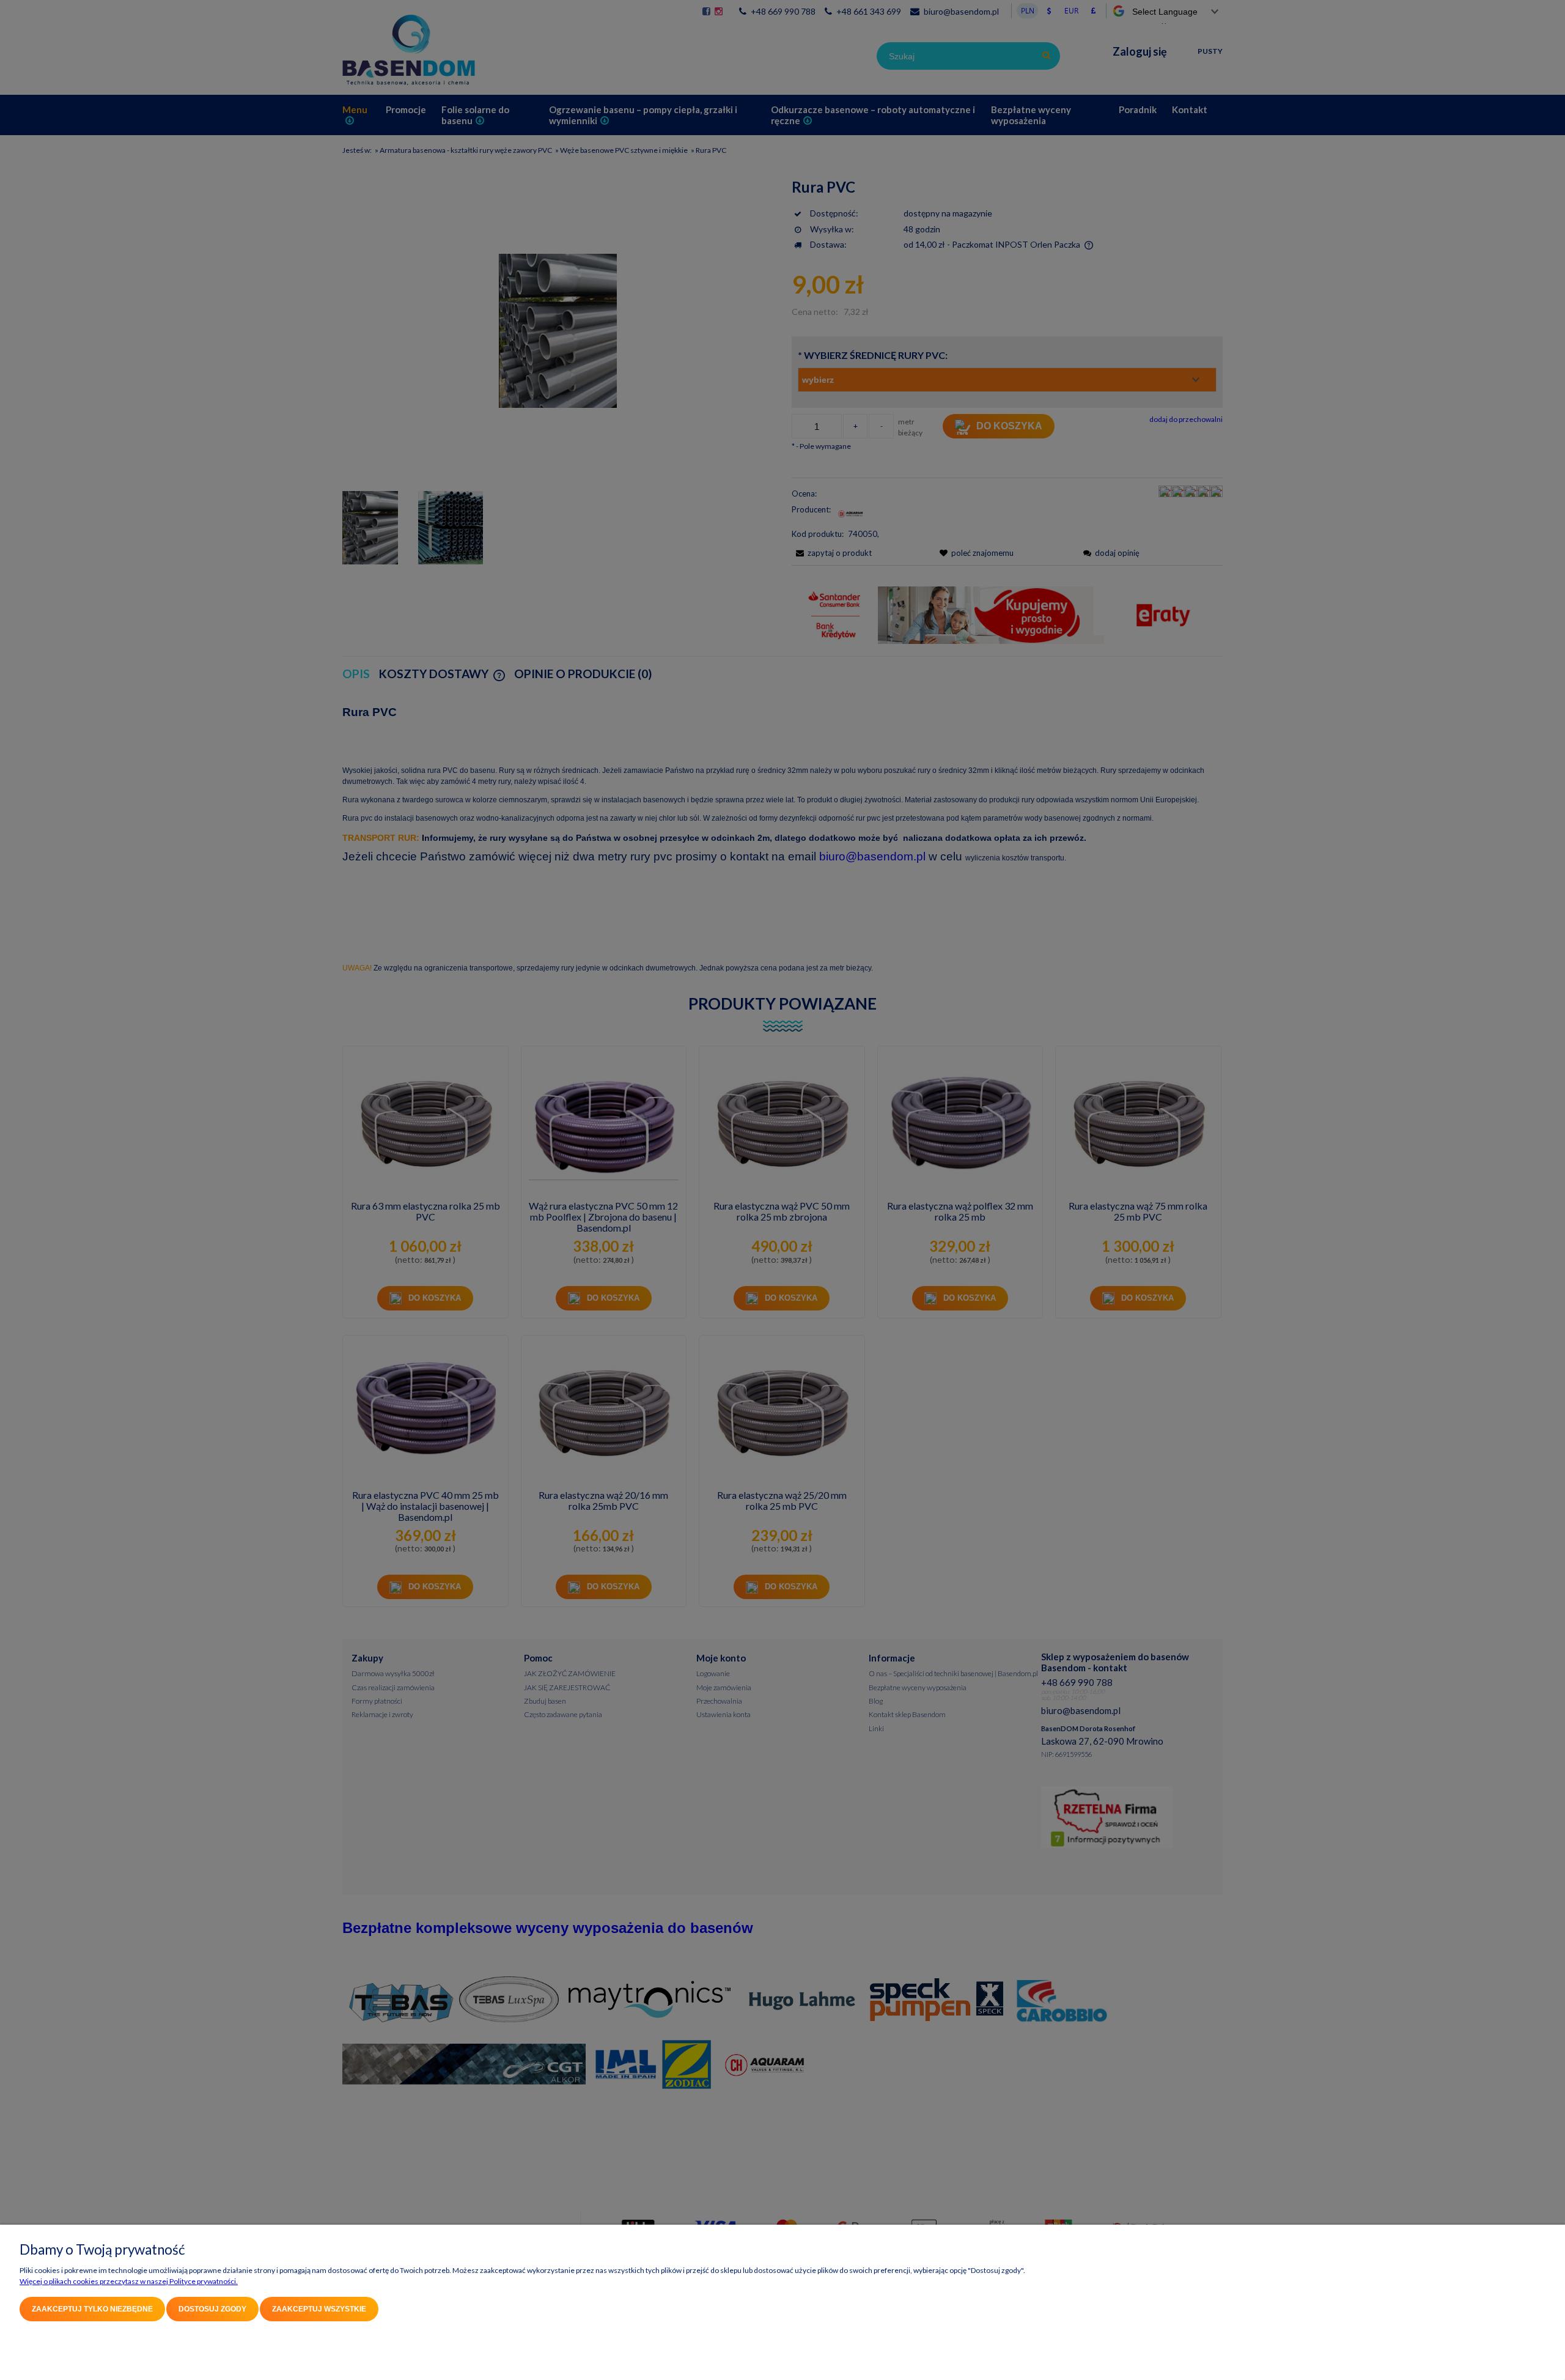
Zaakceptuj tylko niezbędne (92, 2309)
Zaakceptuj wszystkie (319, 2309)
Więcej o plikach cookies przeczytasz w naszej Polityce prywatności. (129, 2281)
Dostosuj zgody (212, 2309)
